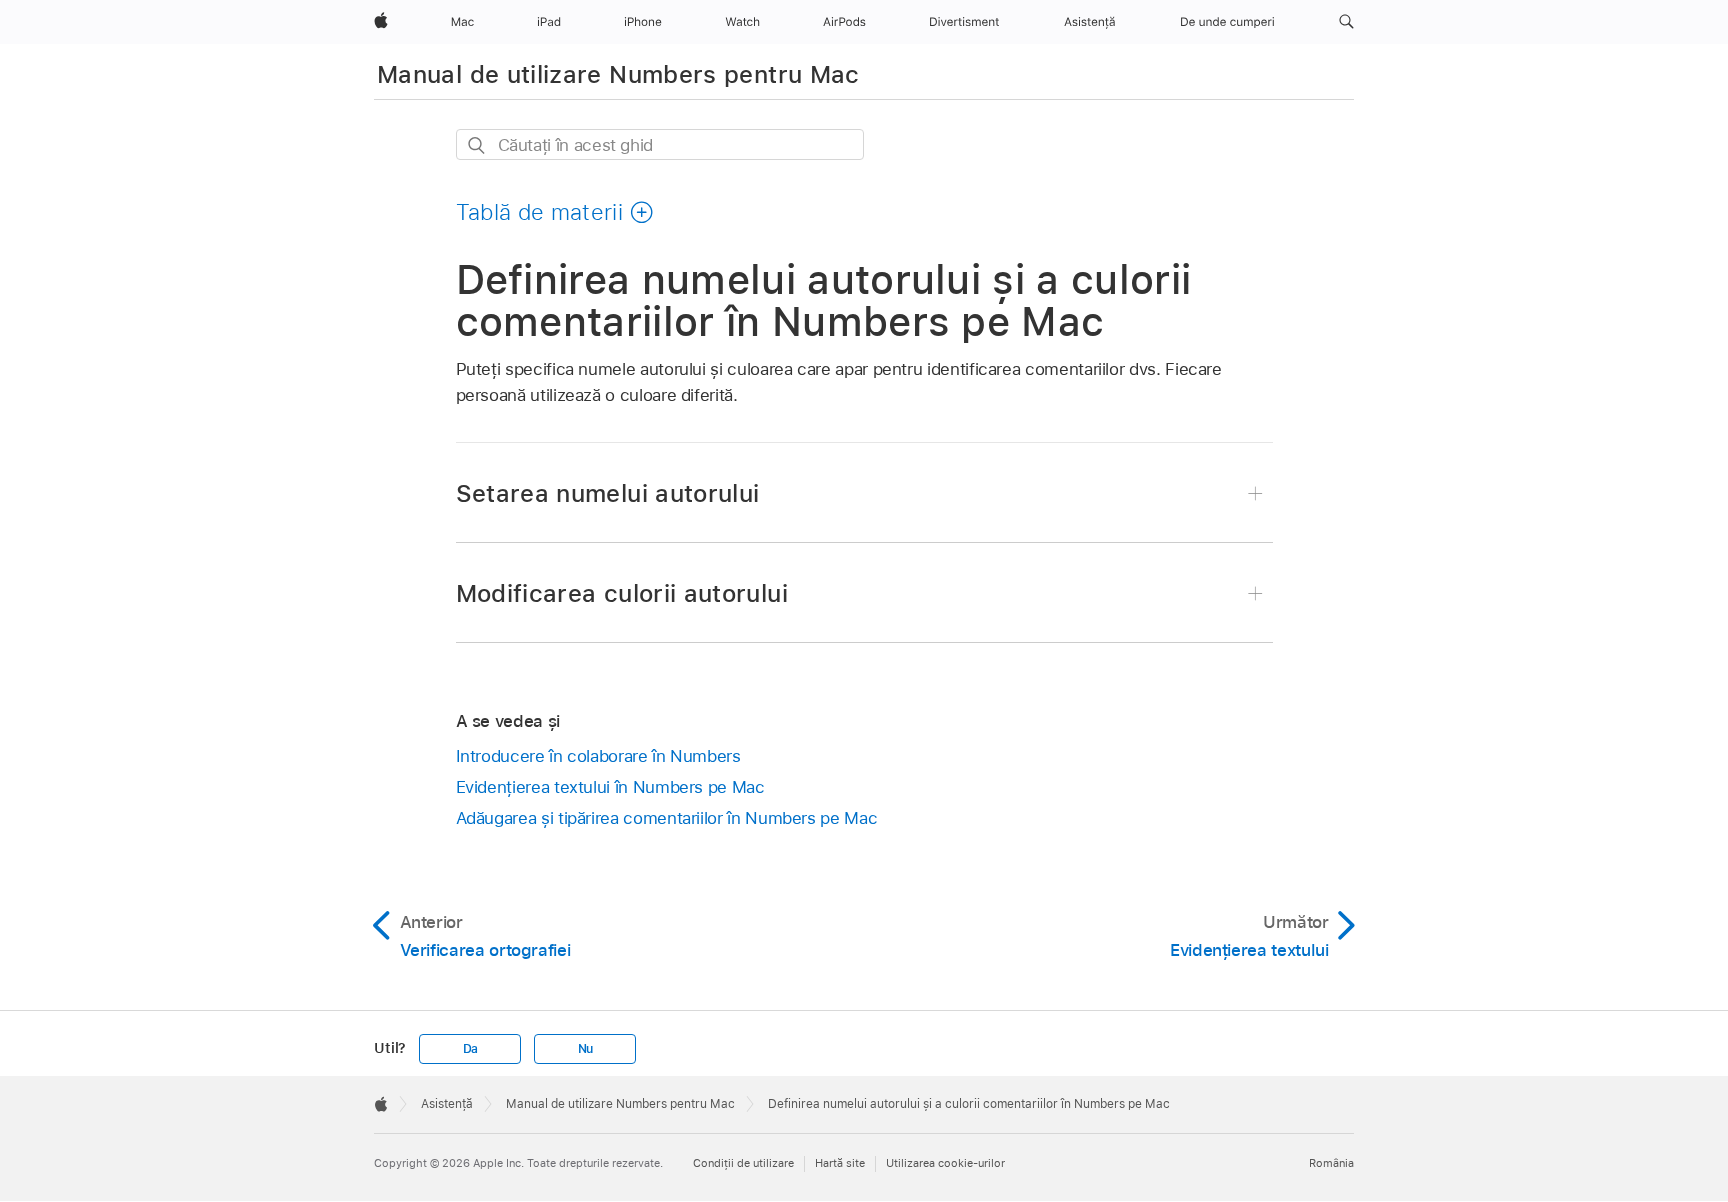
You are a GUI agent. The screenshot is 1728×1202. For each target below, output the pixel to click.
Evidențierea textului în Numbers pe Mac (610, 787)
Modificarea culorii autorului (622, 593)
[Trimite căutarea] (477, 145)
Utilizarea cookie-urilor (945, 1163)
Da (471, 1049)
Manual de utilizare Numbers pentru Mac (618, 74)
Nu (586, 1049)
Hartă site (840, 1163)
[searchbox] (660, 144)
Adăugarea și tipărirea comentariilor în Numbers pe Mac (667, 818)
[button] (1346, 22)
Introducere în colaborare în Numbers (598, 756)
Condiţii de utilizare (743, 1163)
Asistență (447, 1104)
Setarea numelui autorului (608, 493)
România (1331, 1163)
